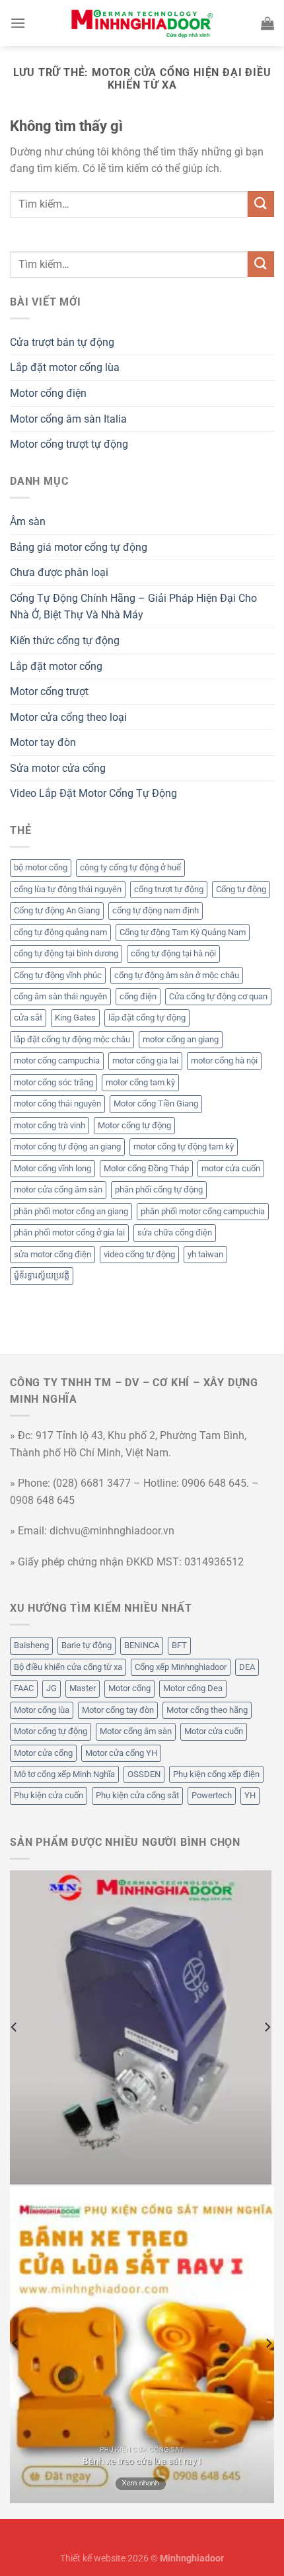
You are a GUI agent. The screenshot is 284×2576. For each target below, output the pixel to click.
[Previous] (15, 2027)
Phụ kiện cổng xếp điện (216, 1774)
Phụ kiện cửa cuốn (49, 1795)
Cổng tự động (241, 889)
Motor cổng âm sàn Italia (68, 419)
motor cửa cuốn (231, 1168)
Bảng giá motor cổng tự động (79, 547)
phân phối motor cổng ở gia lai (69, 1232)
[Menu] (18, 23)
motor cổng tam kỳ (140, 1082)
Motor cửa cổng (43, 1753)
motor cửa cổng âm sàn (58, 1189)
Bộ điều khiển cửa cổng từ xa (68, 1667)
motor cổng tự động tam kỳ (184, 1146)
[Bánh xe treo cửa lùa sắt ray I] (142, 2345)
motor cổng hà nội (224, 1060)
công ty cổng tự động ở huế (130, 867)
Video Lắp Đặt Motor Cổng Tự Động (93, 793)
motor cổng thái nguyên (57, 1103)
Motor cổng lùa (42, 1710)
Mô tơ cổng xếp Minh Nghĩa (64, 1774)
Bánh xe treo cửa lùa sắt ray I (142, 2461)
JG (52, 1688)
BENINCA (142, 1645)
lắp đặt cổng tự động (147, 1018)
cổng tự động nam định (156, 910)
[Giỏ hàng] (267, 23)
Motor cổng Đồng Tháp (146, 1168)
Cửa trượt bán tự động (62, 342)
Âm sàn (28, 521)
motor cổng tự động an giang (67, 1146)
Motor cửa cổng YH (121, 1753)
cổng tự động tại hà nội (173, 953)
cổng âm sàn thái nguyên (60, 996)
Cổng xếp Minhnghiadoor (181, 1667)
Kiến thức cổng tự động (65, 641)
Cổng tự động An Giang (57, 910)
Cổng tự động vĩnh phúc (58, 975)
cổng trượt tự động (169, 889)
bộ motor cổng (41, 867)
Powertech (212, 1795)
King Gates (75, 1018)
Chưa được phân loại (59, 572)
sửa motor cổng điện (53, 1254)
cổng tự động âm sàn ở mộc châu (177, 975)
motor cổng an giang (181, 1039)
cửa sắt (28, 1018)
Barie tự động (87, 1645)
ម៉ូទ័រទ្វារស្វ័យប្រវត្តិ (42, 1275)
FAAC (24, 1688)
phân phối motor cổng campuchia (203, 1211)
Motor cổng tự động (134, 1125)
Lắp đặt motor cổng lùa (65, 367)
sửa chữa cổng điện (175, 1232)
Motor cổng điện (48, 393)
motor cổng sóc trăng (53, 1082)
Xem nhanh (141, 2483)
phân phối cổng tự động (159, 1189)
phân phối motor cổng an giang (71, 1211)
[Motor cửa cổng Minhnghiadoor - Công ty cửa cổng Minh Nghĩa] (142, 23)
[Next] (267, 2027)
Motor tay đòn (43, 742)
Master (83, 1688)
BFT (179, 1645)
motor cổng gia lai (145, 1060)
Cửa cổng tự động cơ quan (218, 996)
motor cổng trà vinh (50, 1125)
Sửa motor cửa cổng (58, 768)
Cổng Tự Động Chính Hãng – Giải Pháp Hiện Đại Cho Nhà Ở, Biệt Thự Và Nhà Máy (133, 607)
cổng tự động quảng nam (60, 932)
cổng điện (138, 996)
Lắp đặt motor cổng (56, 666)
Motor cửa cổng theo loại (68, 717)
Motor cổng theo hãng (207, 1710)
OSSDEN (144, 1774)
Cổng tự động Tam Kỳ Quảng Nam (183, 932)
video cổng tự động (139, 1254)
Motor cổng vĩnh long (53, 1168)
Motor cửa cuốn (214, 1731)
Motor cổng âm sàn (136, 1731)
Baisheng (31, 1645)
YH (250, 1795)
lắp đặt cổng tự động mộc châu (72, 1039)
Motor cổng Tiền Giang (156, 1103)
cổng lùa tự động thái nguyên (68, 889)
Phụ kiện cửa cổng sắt (137, 1795)
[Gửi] (261, 204)
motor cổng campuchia (57, 1060)
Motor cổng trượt (49, 691)
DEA (247, 1667)
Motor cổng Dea (193, 1688)
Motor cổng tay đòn (118, 1710)
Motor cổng (129, 1688)
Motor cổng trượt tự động (69, 444)
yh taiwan (205, 1254)
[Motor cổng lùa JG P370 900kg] (141, 2027)
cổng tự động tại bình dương (66, 953)
